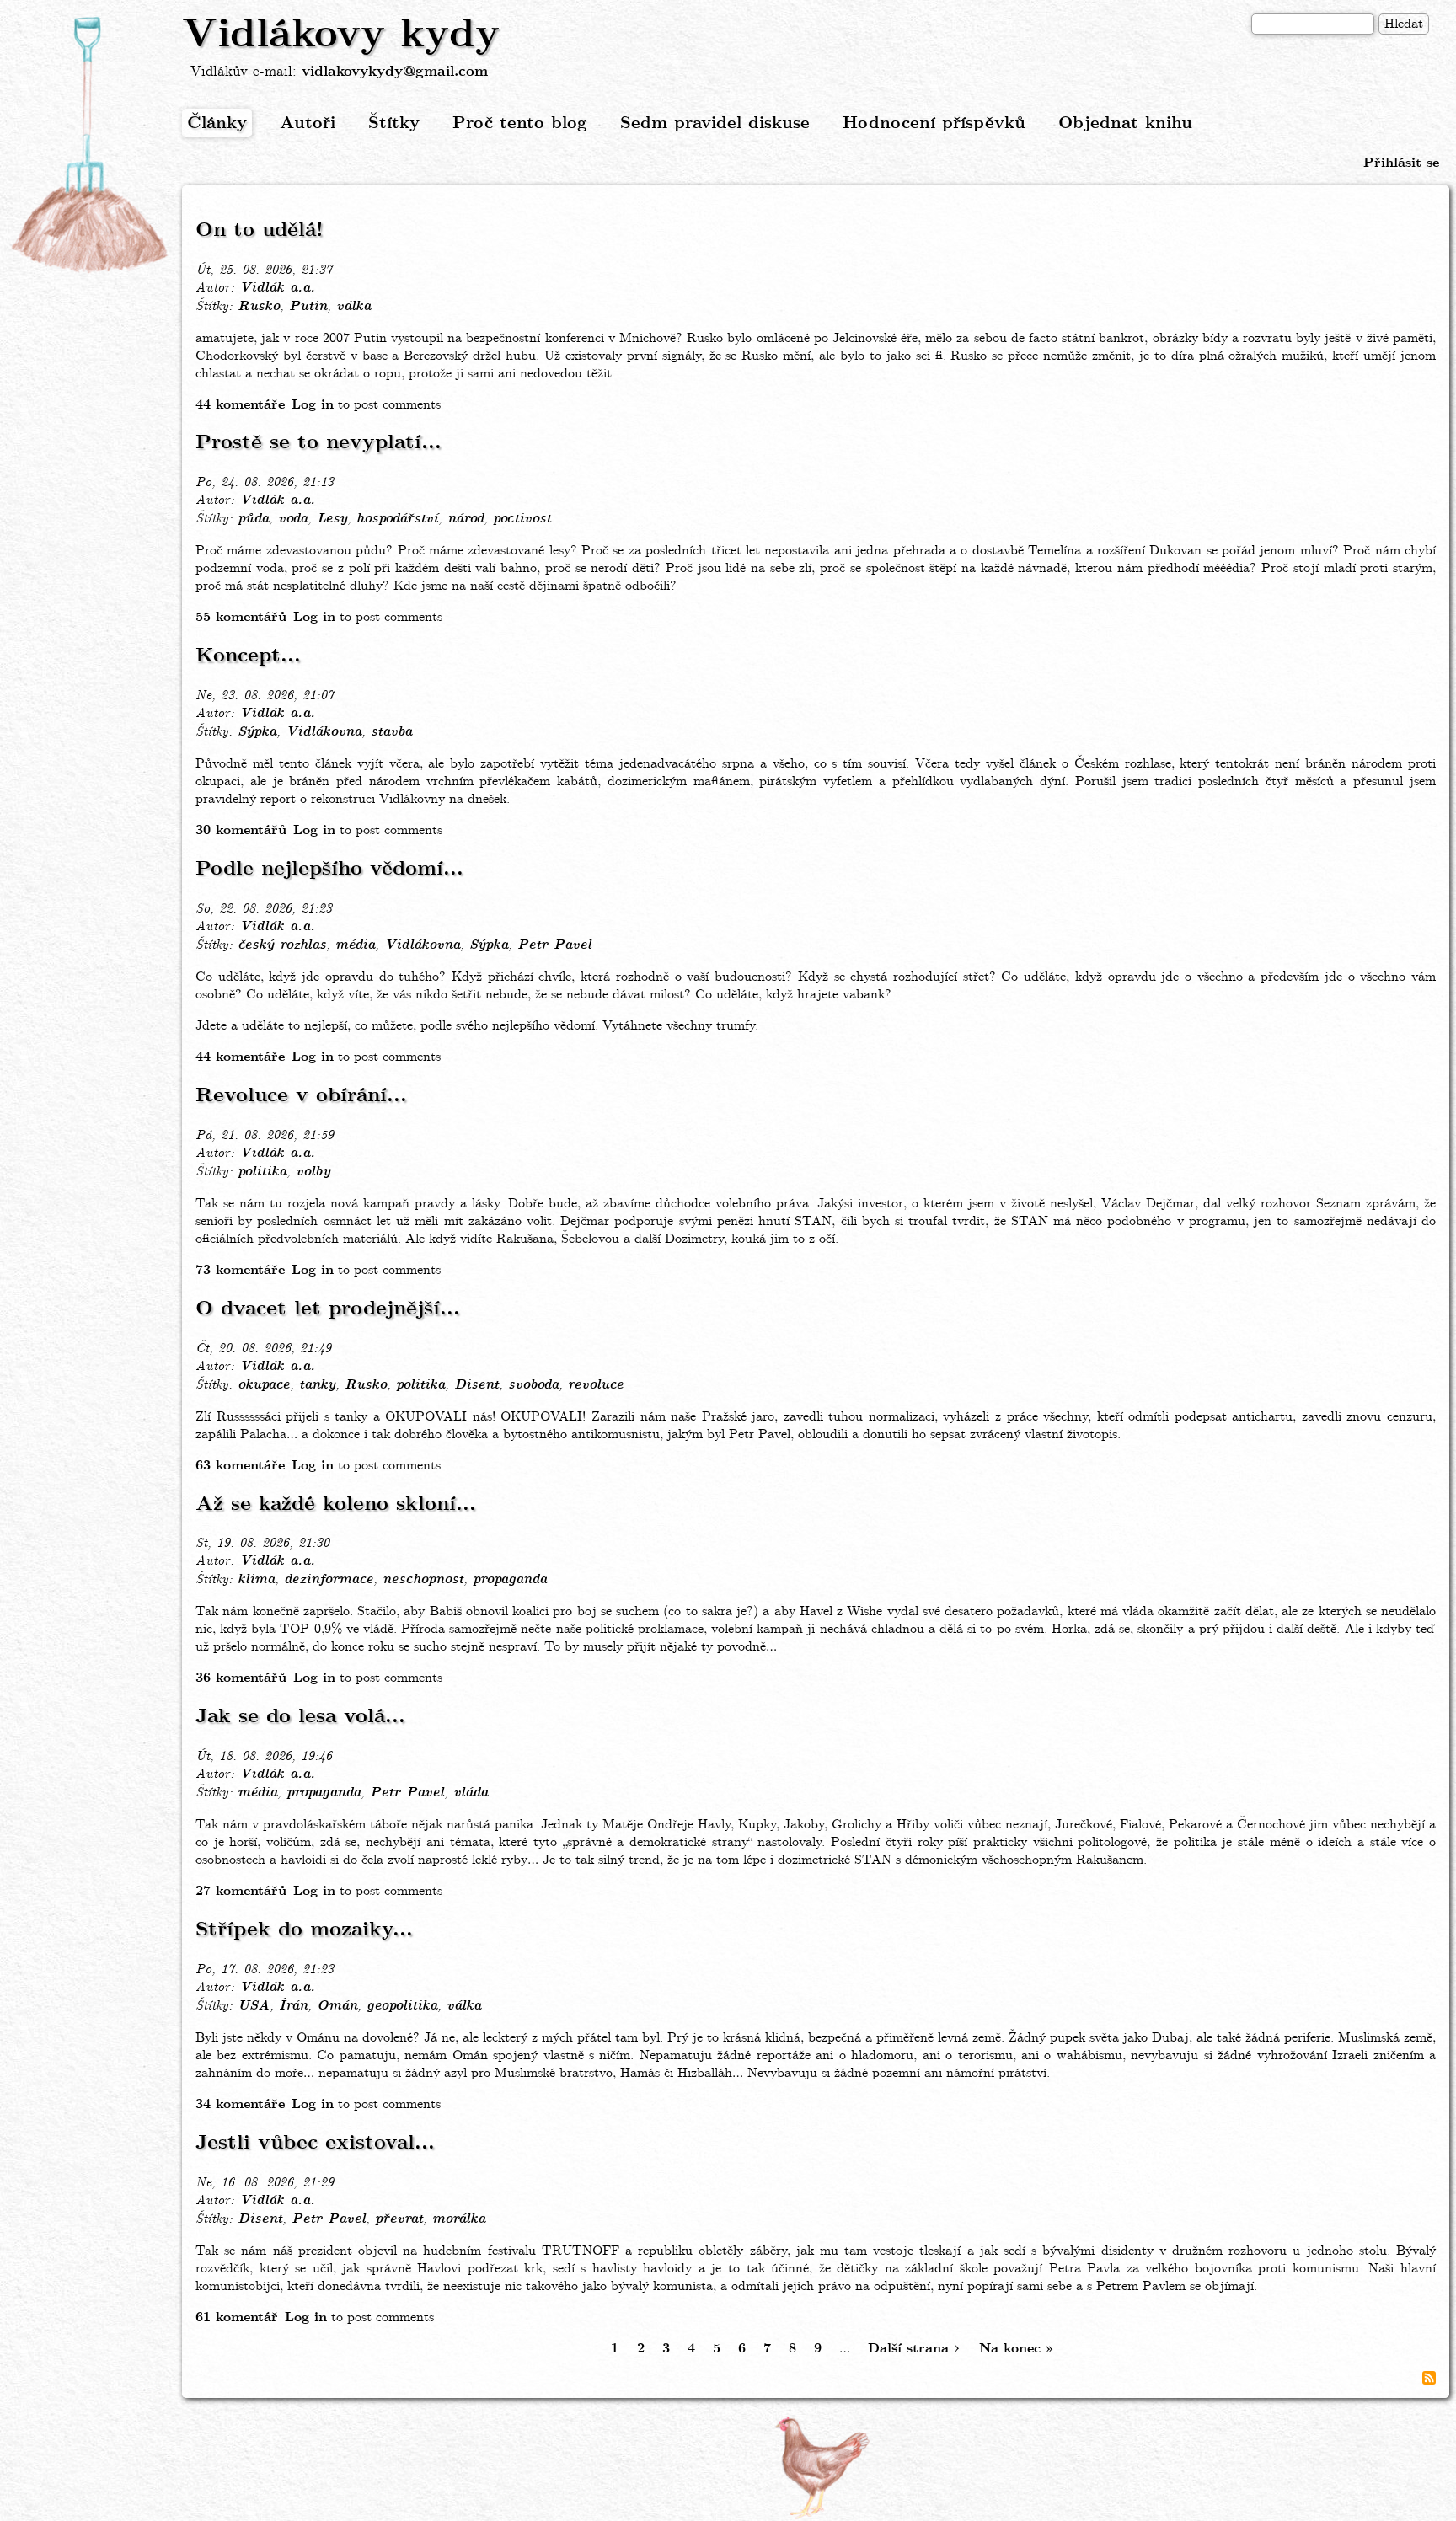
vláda (471, 1793)
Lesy (332, 519)
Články (217, 123)
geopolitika (402, 2006)
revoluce (596, 1385)
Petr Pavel (554, 945)
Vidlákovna (324, 732)
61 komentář (237, 2318)
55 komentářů (241, 617)
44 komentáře (240, 405)
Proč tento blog (520, 123)
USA (254, 2006)
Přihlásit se (1401, 163)
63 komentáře (240, 1466)
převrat (399, 2219)
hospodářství (397, 519)
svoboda (533, 1385)
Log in (313, 405)
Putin (308, 307)
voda (293, 519)
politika (262, 1172)
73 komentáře (240, 1270)
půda (253, 519)
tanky (317, 1385)
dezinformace (329, 1580)
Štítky (394, 123)
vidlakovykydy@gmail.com (395, 72)
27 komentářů (241, 1891)
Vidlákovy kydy (341, 35)
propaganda (510, 1580)
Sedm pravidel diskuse (715, 123)
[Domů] (91, 146)
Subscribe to (1429, 2378)
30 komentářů (241, 830)
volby (313, 1172)
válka (353, 307)
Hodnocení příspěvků (934, 123)
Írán (293, 2006)
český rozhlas (282, 945)
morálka (459, 2219)
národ (466, 519)
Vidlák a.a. (277, 288)
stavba (391, 732)
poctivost (522, 519)
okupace (264, 1385)
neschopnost (423, 1580)
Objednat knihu (1125, 123)
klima (256, 1580)
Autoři (308, 123)
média (355, 945)
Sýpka (257, 732)
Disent (476, 1385)
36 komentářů (241, 1678)
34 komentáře (240, 2104)
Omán (337, 2006)
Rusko (259, 307)
